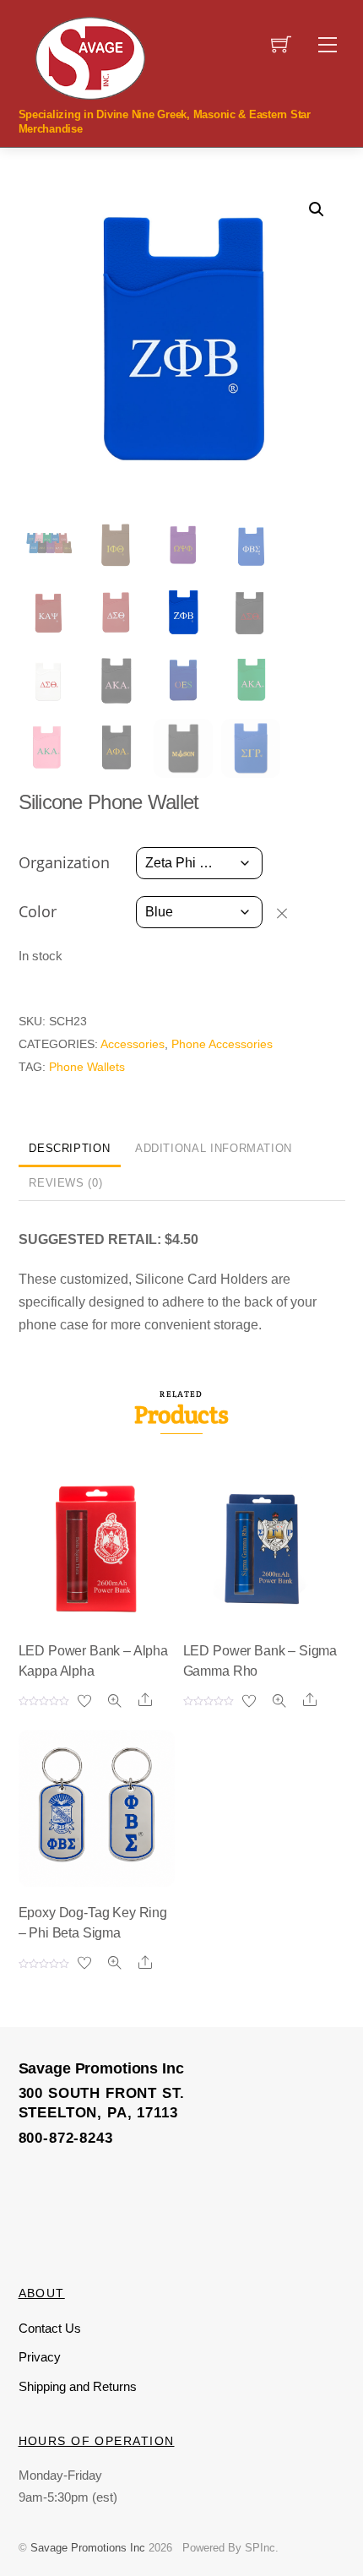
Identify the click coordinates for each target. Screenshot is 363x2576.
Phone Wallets (87, 1067)
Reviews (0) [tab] (65, 1183)
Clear (290, 913)
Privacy (40, 2357)
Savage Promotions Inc (88, 2548)
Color (38, 911)
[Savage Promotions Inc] (90, 57)
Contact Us (50, 2328)
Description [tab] (69, 1148)
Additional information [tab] (214, 1148)
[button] (317, 209)
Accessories (133, 1044)
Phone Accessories (222, 1044)
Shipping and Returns (78, 2386)
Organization (64, 862)
